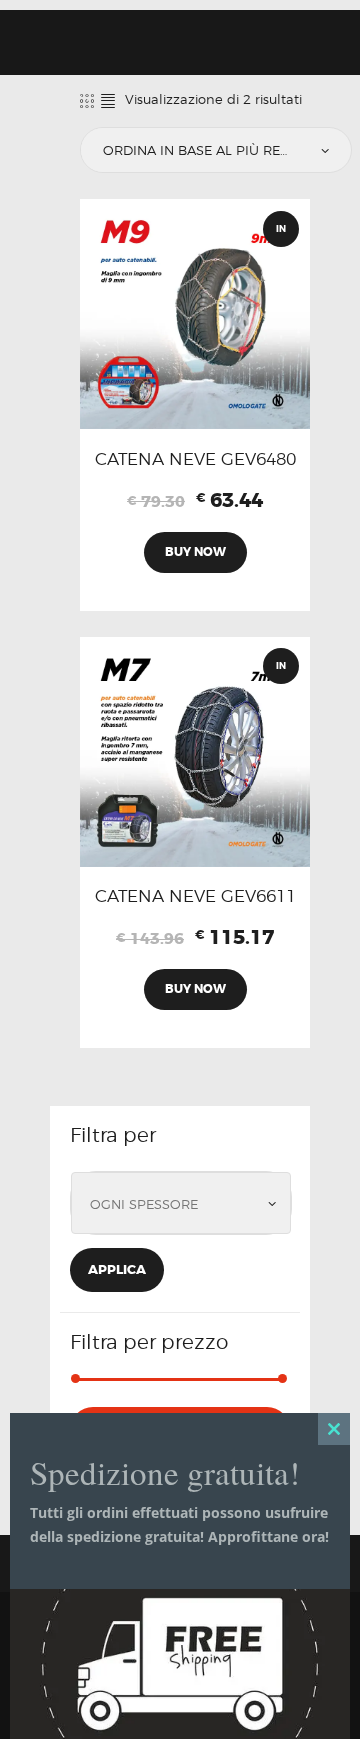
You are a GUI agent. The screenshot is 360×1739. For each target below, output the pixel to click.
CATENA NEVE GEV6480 (195, 459)
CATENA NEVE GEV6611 (195, 896)
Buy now (195, 552)
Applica (117, 1269)
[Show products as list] (108, 100)
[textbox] (186, 1205)
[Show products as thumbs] (87, 100)
